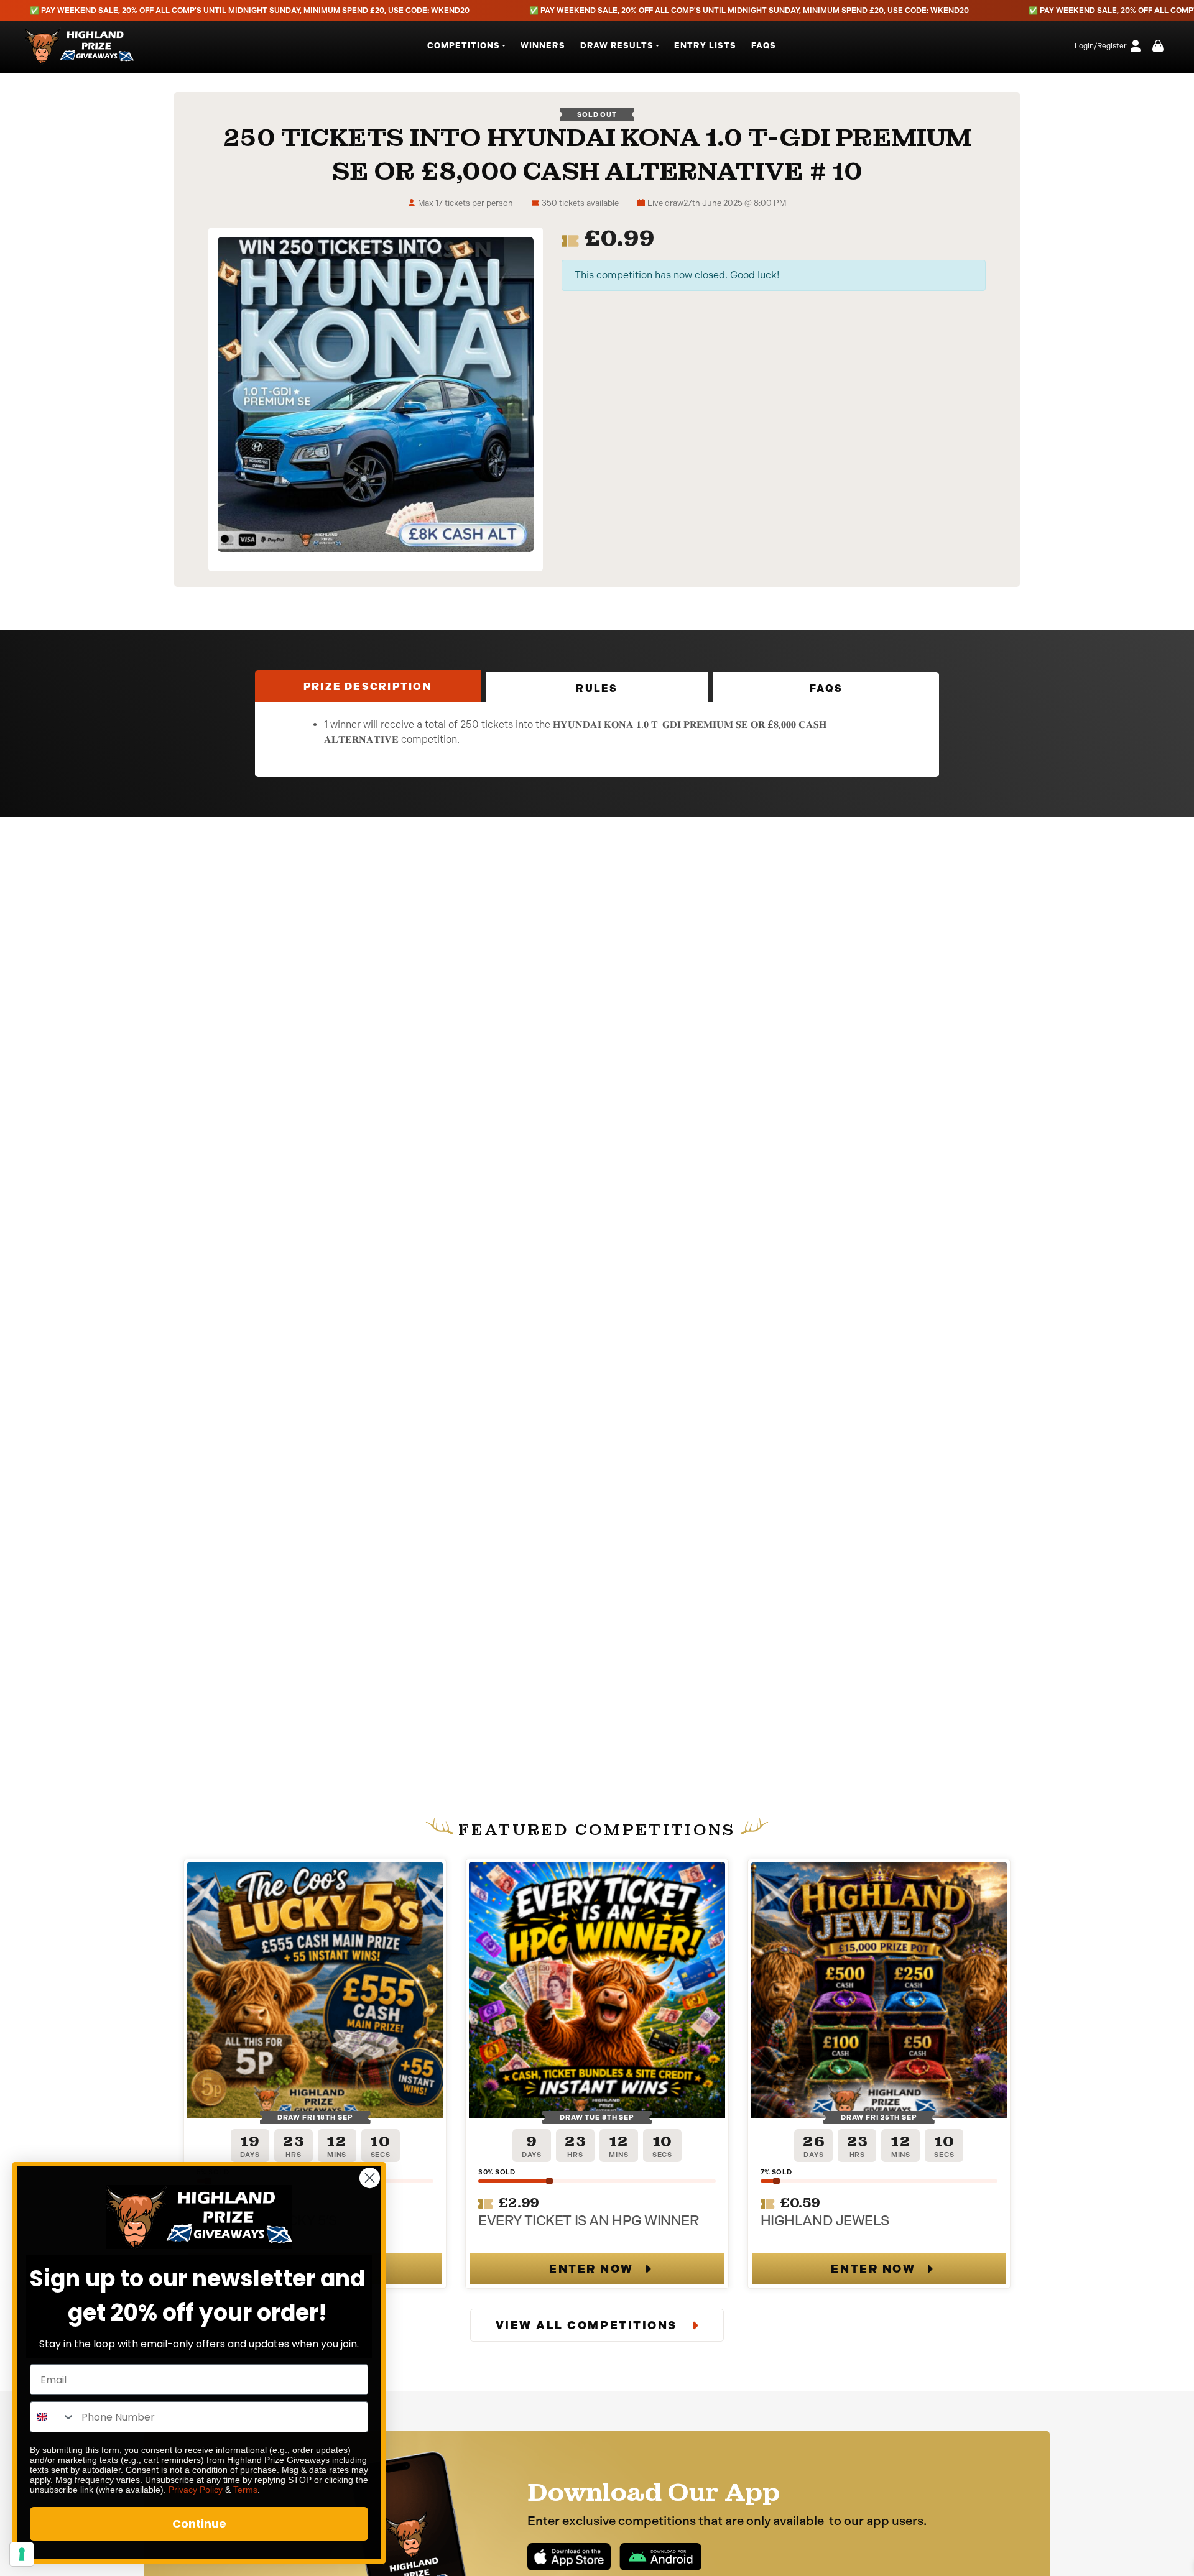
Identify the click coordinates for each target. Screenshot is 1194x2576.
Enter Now (591, 2269)
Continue (199, 2523)
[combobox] (53, 2417)
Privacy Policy (196, 2490)
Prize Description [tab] (368, 687)
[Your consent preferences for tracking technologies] (22, 2554)
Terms (245, 2490)
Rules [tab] (597, 688)
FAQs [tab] (826, 688)
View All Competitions (588, 2325)
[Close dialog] (370, 2178)
